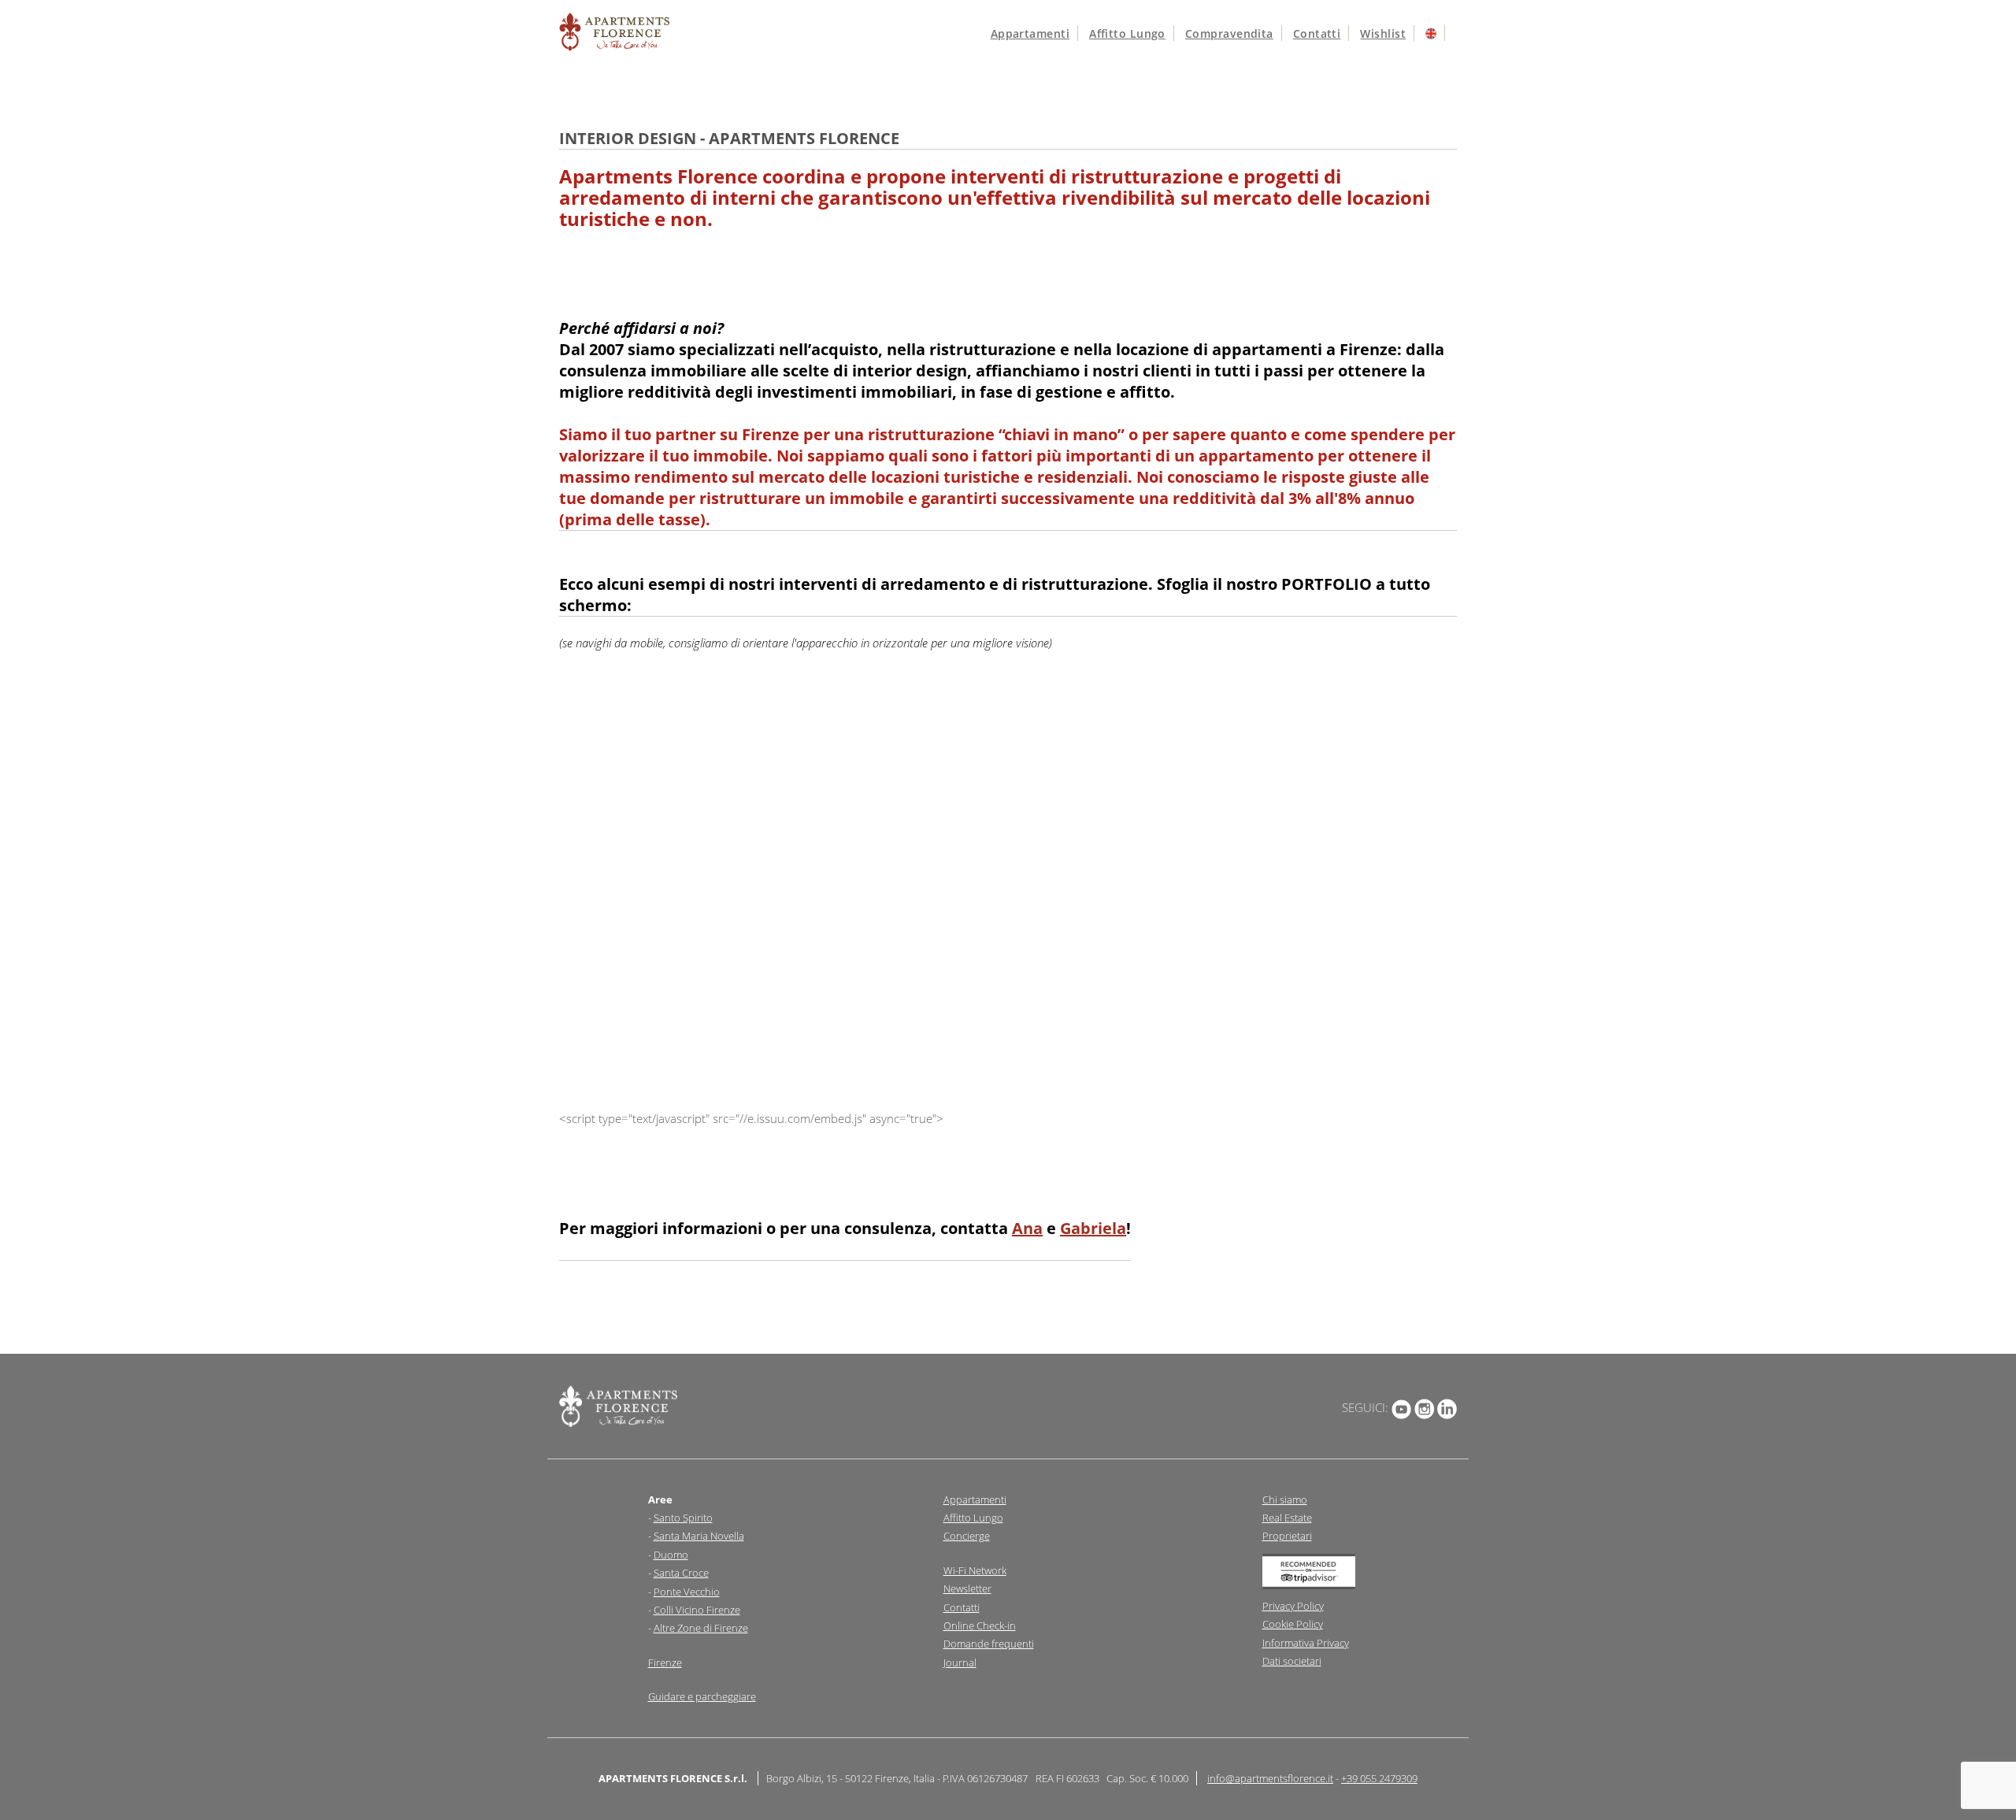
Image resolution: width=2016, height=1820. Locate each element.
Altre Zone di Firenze (701, 1628)
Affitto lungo (1127, 33)
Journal (960, 1662)
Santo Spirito (683, 1518)
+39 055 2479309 (1379, 1778)
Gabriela (1093, 1228)
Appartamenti (1030, 33)
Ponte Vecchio (687, 1592)
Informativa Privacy (1306, 1643)
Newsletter (967, 1588)
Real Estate (1287, 1518)
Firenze (665, 1662)
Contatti (1317, 33)
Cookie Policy (1293, 1624)
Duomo (671, 1555)
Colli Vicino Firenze (697, 1610)
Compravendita (1229, 33)
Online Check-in (980, 1625)
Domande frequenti (989, 1644)
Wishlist (1383, 33)
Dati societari (1292, 1661)
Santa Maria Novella (699, 1536)
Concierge (967, 1536)
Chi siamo (1285, 1499)
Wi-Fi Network (975, 1570)
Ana (1027, 1228)
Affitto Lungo (973, 1518)
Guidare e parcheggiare (702, 1696)
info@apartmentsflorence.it (1270, 1778)
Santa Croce (681, 1573)
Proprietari (1287, 1536)
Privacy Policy (1293, 1606)
